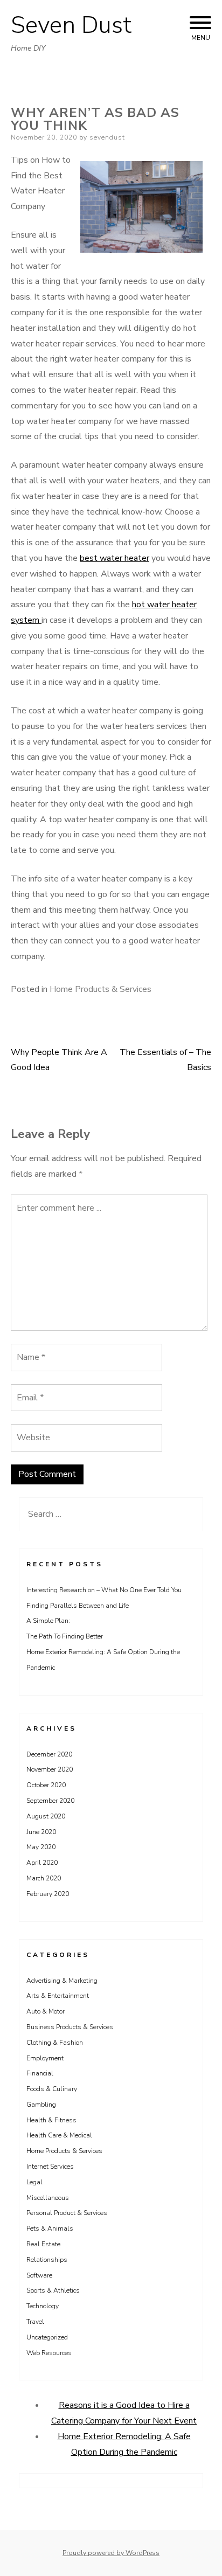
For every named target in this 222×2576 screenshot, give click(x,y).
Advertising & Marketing (62, 1981)
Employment (45, 2058)
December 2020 (49, 1754)
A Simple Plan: (48, 1621)
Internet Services (50, 2167)
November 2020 (50, 1769)
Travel (35, 2322)
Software (39, 2275)
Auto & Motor (46, 2011)
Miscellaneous (48, 2198)
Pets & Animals (50, 2228)
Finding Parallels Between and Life (78, 1606)
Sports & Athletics (53, 2290)
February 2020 (48, 1894)
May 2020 (41, 1847)
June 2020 (41, 1832)
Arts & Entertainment (58, 1996)
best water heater (115, 558)
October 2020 (46, 1785)
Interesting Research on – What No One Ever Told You (104, 1590)
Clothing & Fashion (55, 2043)
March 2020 (44, 1878)
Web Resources (49, 2353)
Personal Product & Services (67, 2213)
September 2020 (50, 1801)
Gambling (41, 2105)
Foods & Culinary (52, 2089)
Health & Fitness (51, 2120)
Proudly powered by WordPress (111, 2553)
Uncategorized (47, 2337)
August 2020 (46, 1816)
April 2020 (42, 1863)
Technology (43, 2306)
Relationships (47, 2260)
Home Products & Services (100, 989)
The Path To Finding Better (65, 1636)
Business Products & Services (70, 2027)
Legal (34, 2182)
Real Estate (43, 2244)
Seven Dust (71, 25)
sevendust (107, 137)
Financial (40, 2073)
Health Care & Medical (59, 2135)
